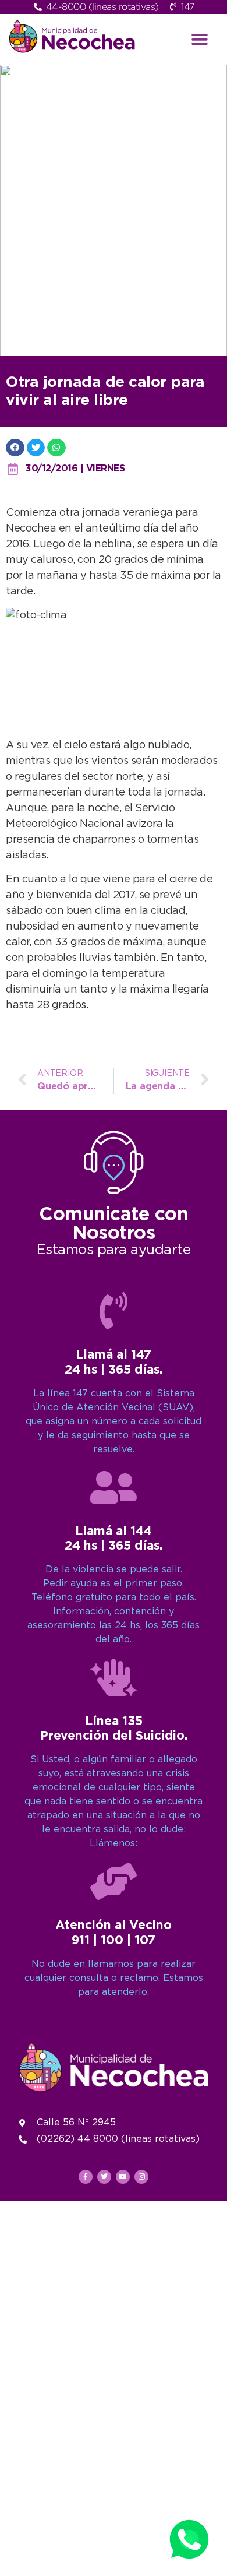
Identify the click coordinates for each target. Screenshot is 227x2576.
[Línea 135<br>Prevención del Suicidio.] (114, 1677)
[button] (200, 39)
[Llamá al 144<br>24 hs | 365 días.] (114, 1487)
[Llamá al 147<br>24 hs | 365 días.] (114, 1311)
